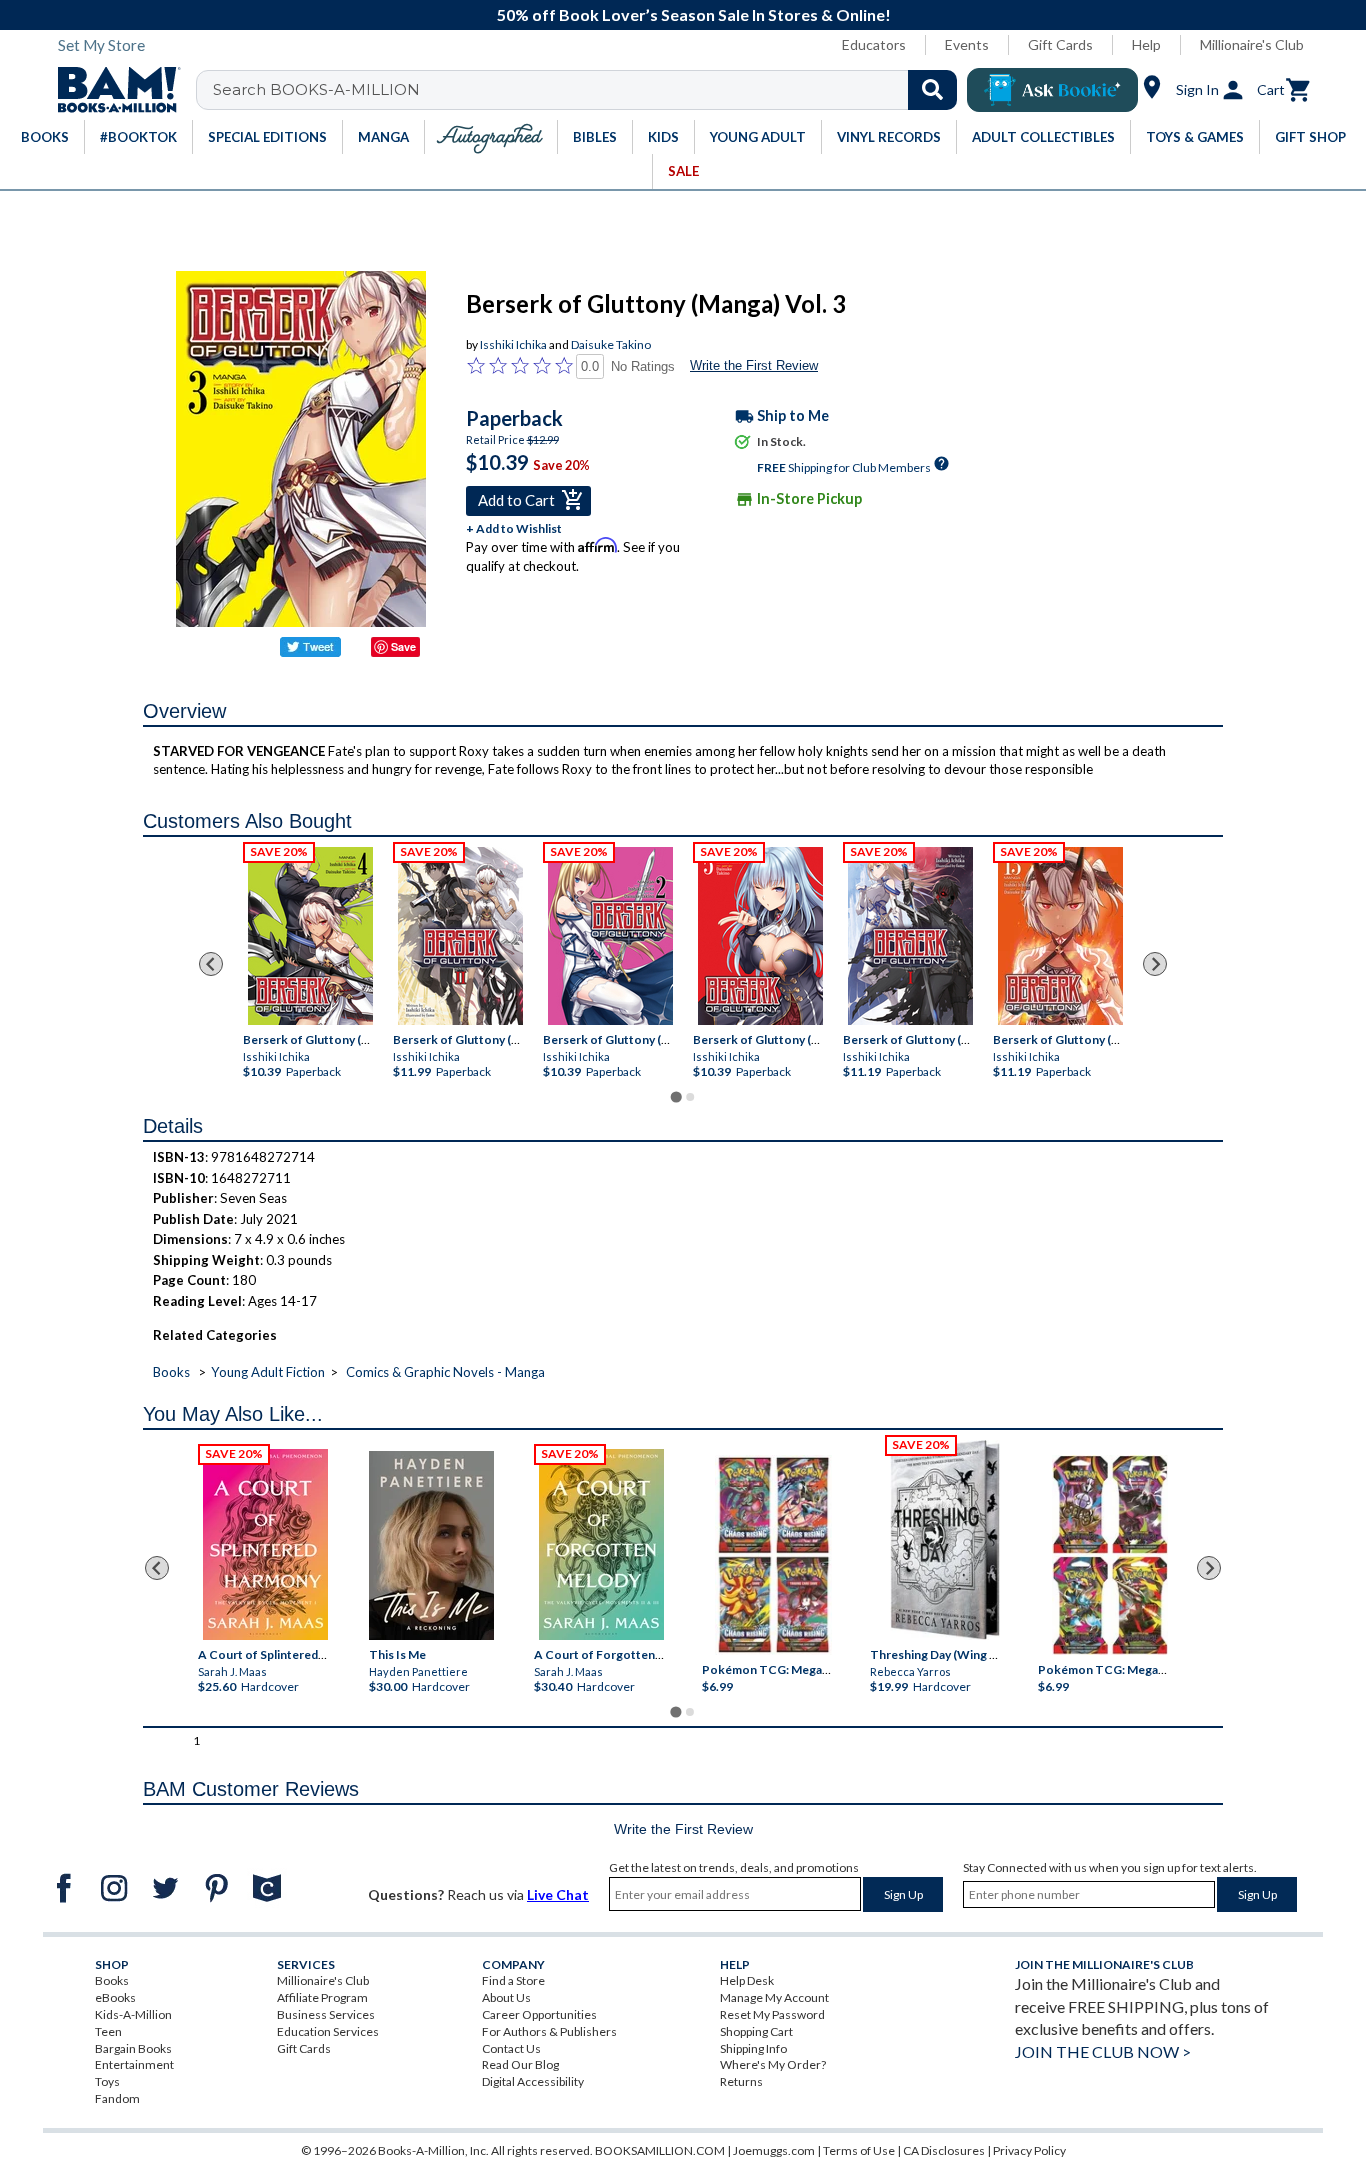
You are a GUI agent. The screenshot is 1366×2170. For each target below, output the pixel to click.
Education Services (328, 2031)
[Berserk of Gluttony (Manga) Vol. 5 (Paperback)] (760, 936)
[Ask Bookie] (1052, 90)
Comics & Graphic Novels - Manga (445, 1372)
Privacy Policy (1029, 2150)
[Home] (112, 90)
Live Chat (558, 1894)
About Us (506, 1997)
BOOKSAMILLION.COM (660, 2150)
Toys (107, 2081)
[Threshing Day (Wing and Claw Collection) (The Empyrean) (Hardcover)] (945, 1540)
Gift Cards (1060, 44)
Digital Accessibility (533, 2081)
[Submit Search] (932, 90)
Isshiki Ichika (513, 344)
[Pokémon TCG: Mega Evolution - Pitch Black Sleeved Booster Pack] (1110, 1556)
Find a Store (513, 1980)
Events (967, 44)
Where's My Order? (773, 2064)
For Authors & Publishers (549, 2031)
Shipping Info (753, 2048)
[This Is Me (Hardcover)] (430, 1545)
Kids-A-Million (133, 2014)
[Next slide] (1155, 964)
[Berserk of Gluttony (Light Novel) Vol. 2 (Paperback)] (460, 936)
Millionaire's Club (1252, 44)
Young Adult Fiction (268, 1372)
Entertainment (134, 2064)
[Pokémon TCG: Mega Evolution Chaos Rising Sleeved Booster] (772, 1556)
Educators (874, 44)
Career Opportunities (539, 2014)
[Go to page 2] (690, 1097)
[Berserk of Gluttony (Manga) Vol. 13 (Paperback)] (1060, 936)
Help (1146, 44)
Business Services (326, 2014)
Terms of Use (859, 2150)
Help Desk (747, 1980)
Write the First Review (754, 365)
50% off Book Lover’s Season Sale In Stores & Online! (694, 14)
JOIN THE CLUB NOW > (1103, 2051)
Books (171, 1372)
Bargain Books (133, 2048)
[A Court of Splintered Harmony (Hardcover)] (265, 1544)
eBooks (115, 1997)
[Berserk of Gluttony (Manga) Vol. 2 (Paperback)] (610, 936)
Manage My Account (774, 1997)
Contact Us (511, 2048)
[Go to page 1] (675, 1097)
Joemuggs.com (774, 2150)
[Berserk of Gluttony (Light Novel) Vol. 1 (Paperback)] (910, 936)
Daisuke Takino (611, 344)
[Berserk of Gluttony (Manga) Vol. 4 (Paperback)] (310, 936)
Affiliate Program (322, 1997)
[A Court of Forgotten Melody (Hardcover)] (601, 1544)
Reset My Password (772, 2014)
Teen (108, 2031)
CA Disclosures (944, 2150)
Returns (741, 2081)
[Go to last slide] (211, 964)
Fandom (117, 2098)
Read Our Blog (520, 2064)
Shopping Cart (756, 2031)
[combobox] (589, 90)
